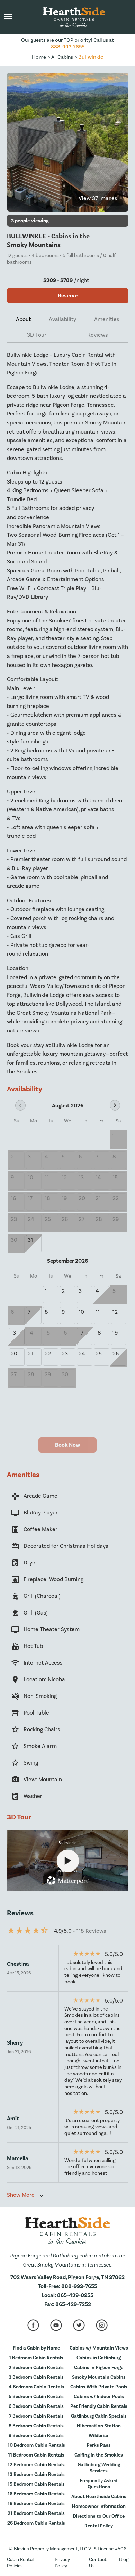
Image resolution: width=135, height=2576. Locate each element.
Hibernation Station (99, 2426)
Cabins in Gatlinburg (99, 2358)
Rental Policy (99, 2526)
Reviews (98, 335)
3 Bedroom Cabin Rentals (36, 2377)
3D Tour (37, 335)
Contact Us (98, 2563)
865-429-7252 (73, 2304)
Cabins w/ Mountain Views (99, 2348)
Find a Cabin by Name (36, 2348)
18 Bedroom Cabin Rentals (36, 2504)
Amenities (107, 319)
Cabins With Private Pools (99, 2387)
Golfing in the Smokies (99, 2455)
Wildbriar (99, 2436)
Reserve (68, 296)
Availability (62, 319)
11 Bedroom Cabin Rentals (36, 2455)
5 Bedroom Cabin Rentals (36, 2397)
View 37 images (98, 198)
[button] (8, 17)
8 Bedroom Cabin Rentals (36, 2426)
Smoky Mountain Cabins (99, 2377)
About (23, 319)
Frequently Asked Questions (99, 2484)
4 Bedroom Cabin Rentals (36, 2387)
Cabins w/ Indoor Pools (99, 2397)
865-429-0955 (75, 2295)
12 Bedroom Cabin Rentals (36, 2465)
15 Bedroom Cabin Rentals (36, 2484)
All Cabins (62, 57)
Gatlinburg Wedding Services (99, 2468)
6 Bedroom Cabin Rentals (36, 2406)
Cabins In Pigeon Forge (99, 2368)
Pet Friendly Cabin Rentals (99, 2406)
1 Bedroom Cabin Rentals (36, 2358)
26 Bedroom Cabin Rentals (36, 2523)
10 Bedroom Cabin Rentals (36, 2445)
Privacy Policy (62, 2563)
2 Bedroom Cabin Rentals (36, 2368)
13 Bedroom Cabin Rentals (36, 2475)
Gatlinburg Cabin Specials (99, 2416)
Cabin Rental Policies (20, 2563)
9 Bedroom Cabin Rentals (36, 2436)
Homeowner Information (99, 2507)
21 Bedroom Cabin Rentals (36, 2513)
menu (8, 16)
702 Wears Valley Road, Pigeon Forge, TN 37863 (67, 2277)
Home (39, 57)
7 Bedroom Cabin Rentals (36, 2416)
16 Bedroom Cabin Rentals (36, 2494)
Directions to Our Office (99, 2516)
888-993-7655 (68, 47)
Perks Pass (99, 2445)
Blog (124, 2560)
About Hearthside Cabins (99, 2497)
